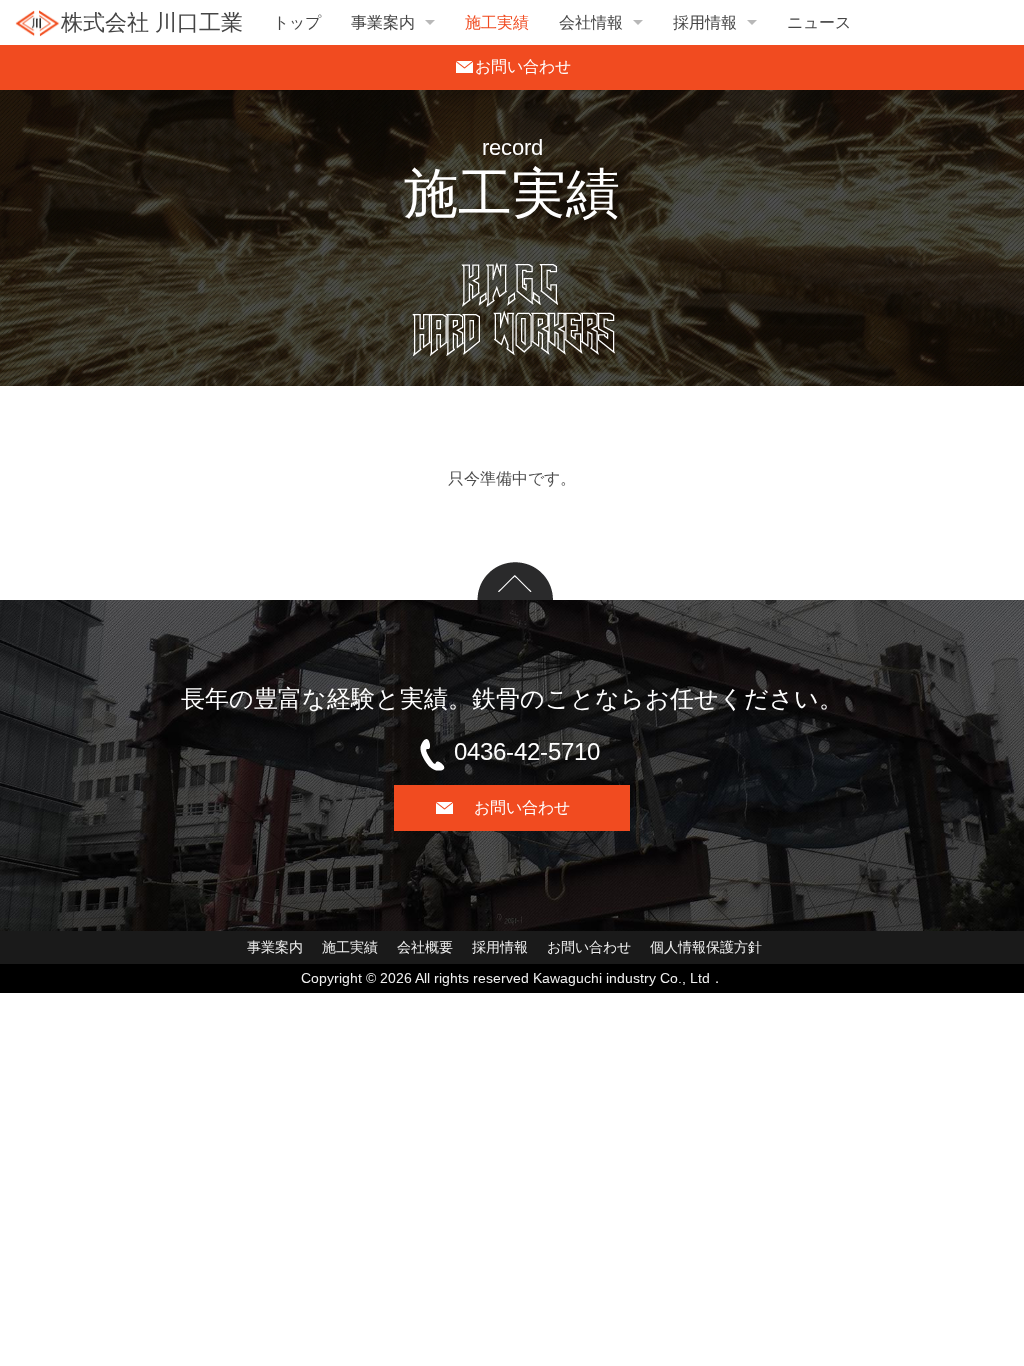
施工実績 (497, 22)
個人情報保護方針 (706, 947)
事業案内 (383, 22)
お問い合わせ (589, 947)
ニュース (819, 22)
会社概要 (425, 947)
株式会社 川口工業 (152, 22)
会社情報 (591, 22)
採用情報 (705, 22)
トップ (297, 22)
